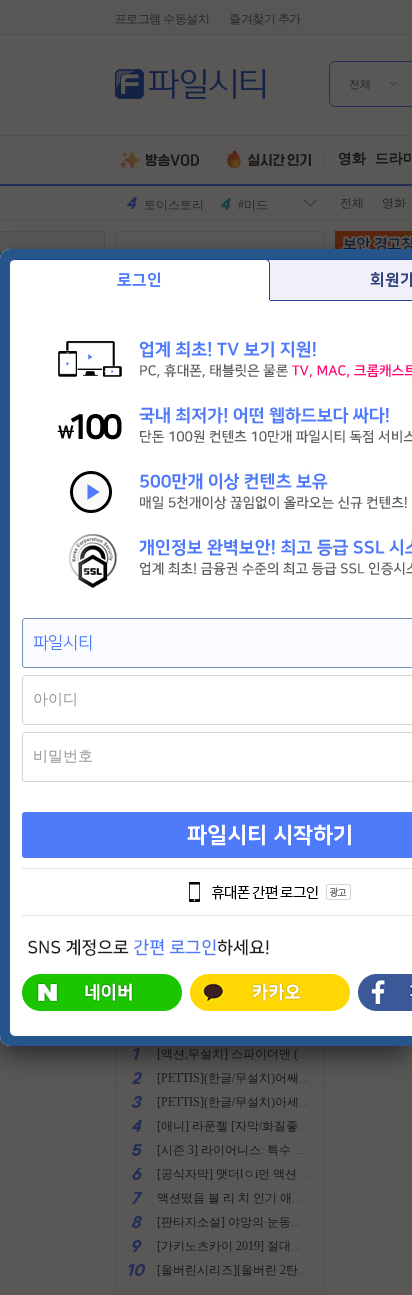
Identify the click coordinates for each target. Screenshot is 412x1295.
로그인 (139, 280)
